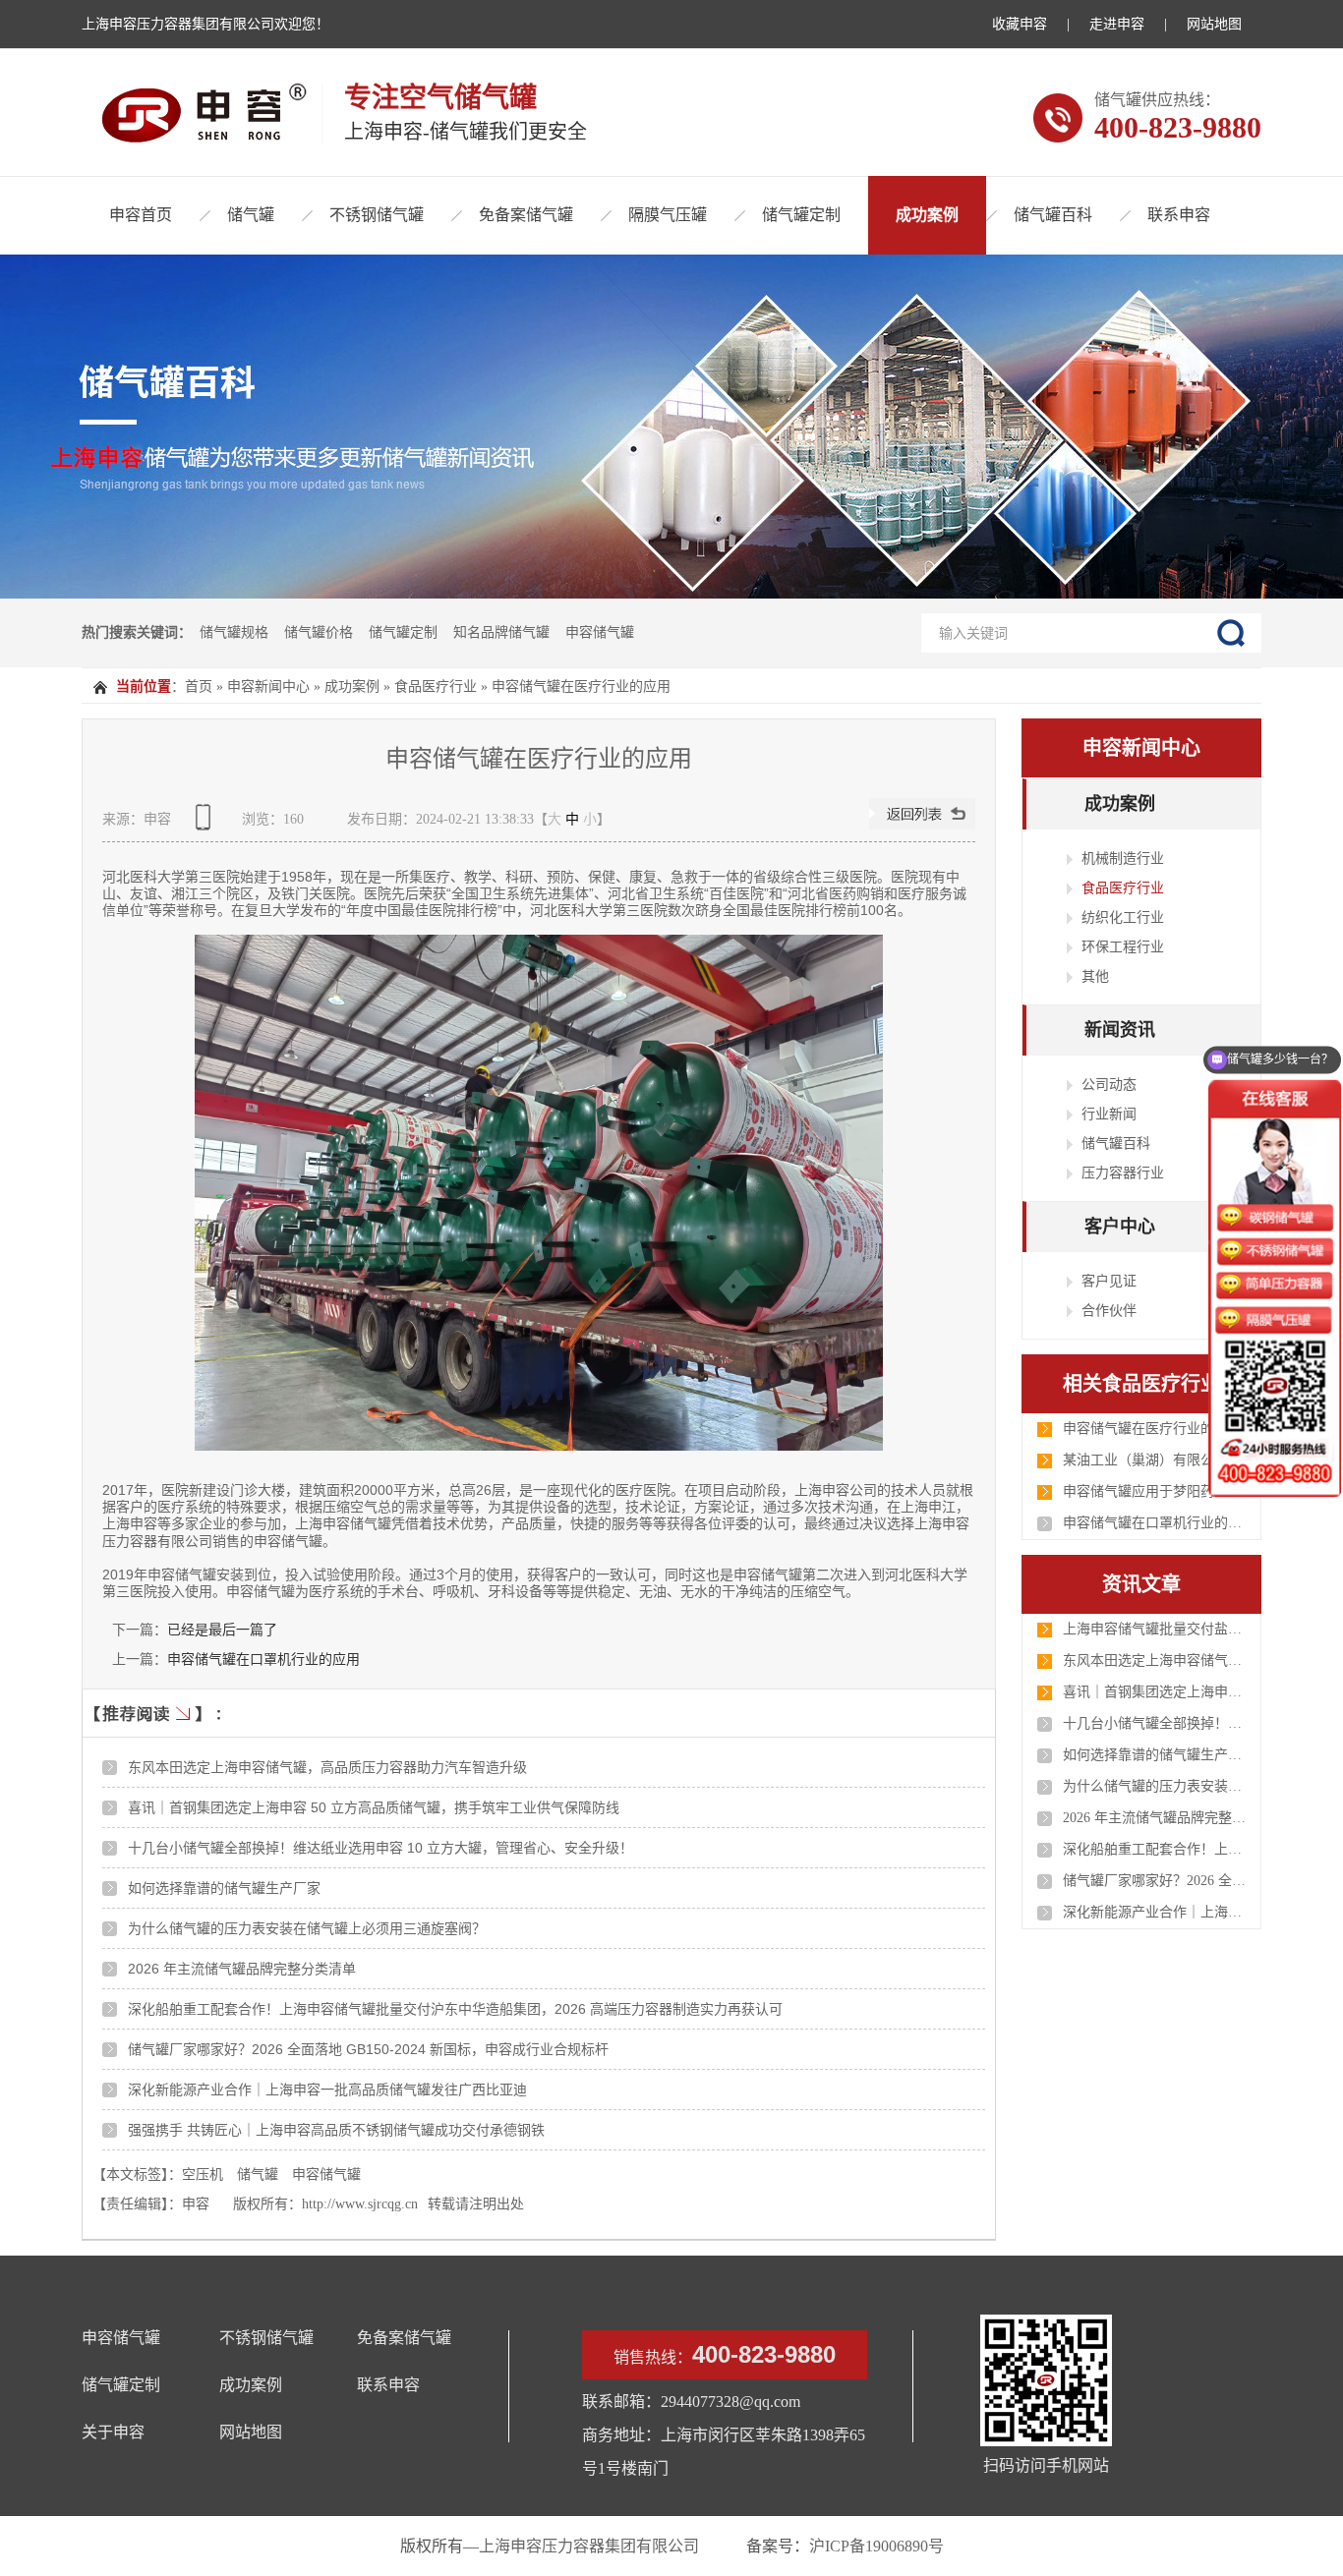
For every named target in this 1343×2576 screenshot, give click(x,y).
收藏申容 (1020, 24)
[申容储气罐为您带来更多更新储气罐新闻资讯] (671, 427)
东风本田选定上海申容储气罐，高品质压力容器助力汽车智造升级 (327, 1767)
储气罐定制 (801, 215)
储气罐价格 (319, 632)
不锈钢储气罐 (377, 215)
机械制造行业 (1123, 858)
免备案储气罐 (526, 215)
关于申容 (113, 2432)
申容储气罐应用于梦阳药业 (1145, 1491)
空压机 (203, 2175)
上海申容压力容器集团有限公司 (589, 2546)
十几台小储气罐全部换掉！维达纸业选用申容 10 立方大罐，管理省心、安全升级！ (380, 1848)
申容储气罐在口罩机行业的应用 (263, 1659)
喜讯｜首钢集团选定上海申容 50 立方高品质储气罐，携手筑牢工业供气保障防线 (374, 1807)
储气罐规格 (234, 632)
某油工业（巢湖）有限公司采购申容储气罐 (1156, 1460)
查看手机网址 (206, 824)
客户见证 (1109, 1281)
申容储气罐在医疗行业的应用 (581, 687)
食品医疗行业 (436, 687)
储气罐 (251, 215)
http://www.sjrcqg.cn (360, 2204)
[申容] (195, 115)
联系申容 (1179, 215)
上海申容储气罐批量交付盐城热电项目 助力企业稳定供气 (1156, 1629)
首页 (199, 687)
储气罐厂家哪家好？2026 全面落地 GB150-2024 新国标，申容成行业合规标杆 (368, 2049)
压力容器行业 (1123, 1173)
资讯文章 (1141, 1584)
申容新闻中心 (268, 687)
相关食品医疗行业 (1141, 1384)
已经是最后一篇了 (222, 1630)
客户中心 (1120, 1227)
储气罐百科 (1053, 215)
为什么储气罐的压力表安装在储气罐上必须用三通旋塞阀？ (307, 1928)
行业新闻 (1109, 1114)
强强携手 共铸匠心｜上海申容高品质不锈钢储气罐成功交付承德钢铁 (336, 2130)
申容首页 (141, 215)
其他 (1095, 976)
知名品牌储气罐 (501, 632)
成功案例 (927, 215)
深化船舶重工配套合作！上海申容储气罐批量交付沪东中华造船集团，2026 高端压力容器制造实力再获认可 (455, 2009)
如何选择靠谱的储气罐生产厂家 (224, 1888)
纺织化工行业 (1123, 917)
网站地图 (1214, 24)
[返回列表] (922, 825)
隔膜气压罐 (668, 215)
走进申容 (1117, 24)
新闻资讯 (1120, 1030)
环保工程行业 (1123, 946)
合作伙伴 (1109, 1310)
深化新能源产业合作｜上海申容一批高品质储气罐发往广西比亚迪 (327, 2089)
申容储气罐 (600, 632)
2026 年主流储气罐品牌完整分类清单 (242, 1969)
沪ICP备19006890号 (876, 2546)
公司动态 (1109, 1084)
